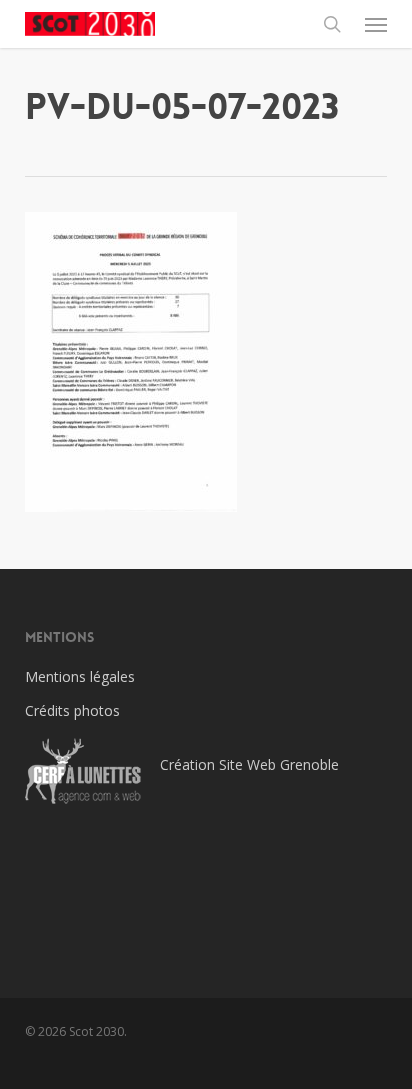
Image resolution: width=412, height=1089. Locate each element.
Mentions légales (80, 676)
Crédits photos (72, 710)
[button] (376, 24)
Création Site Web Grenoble (249, 764)
